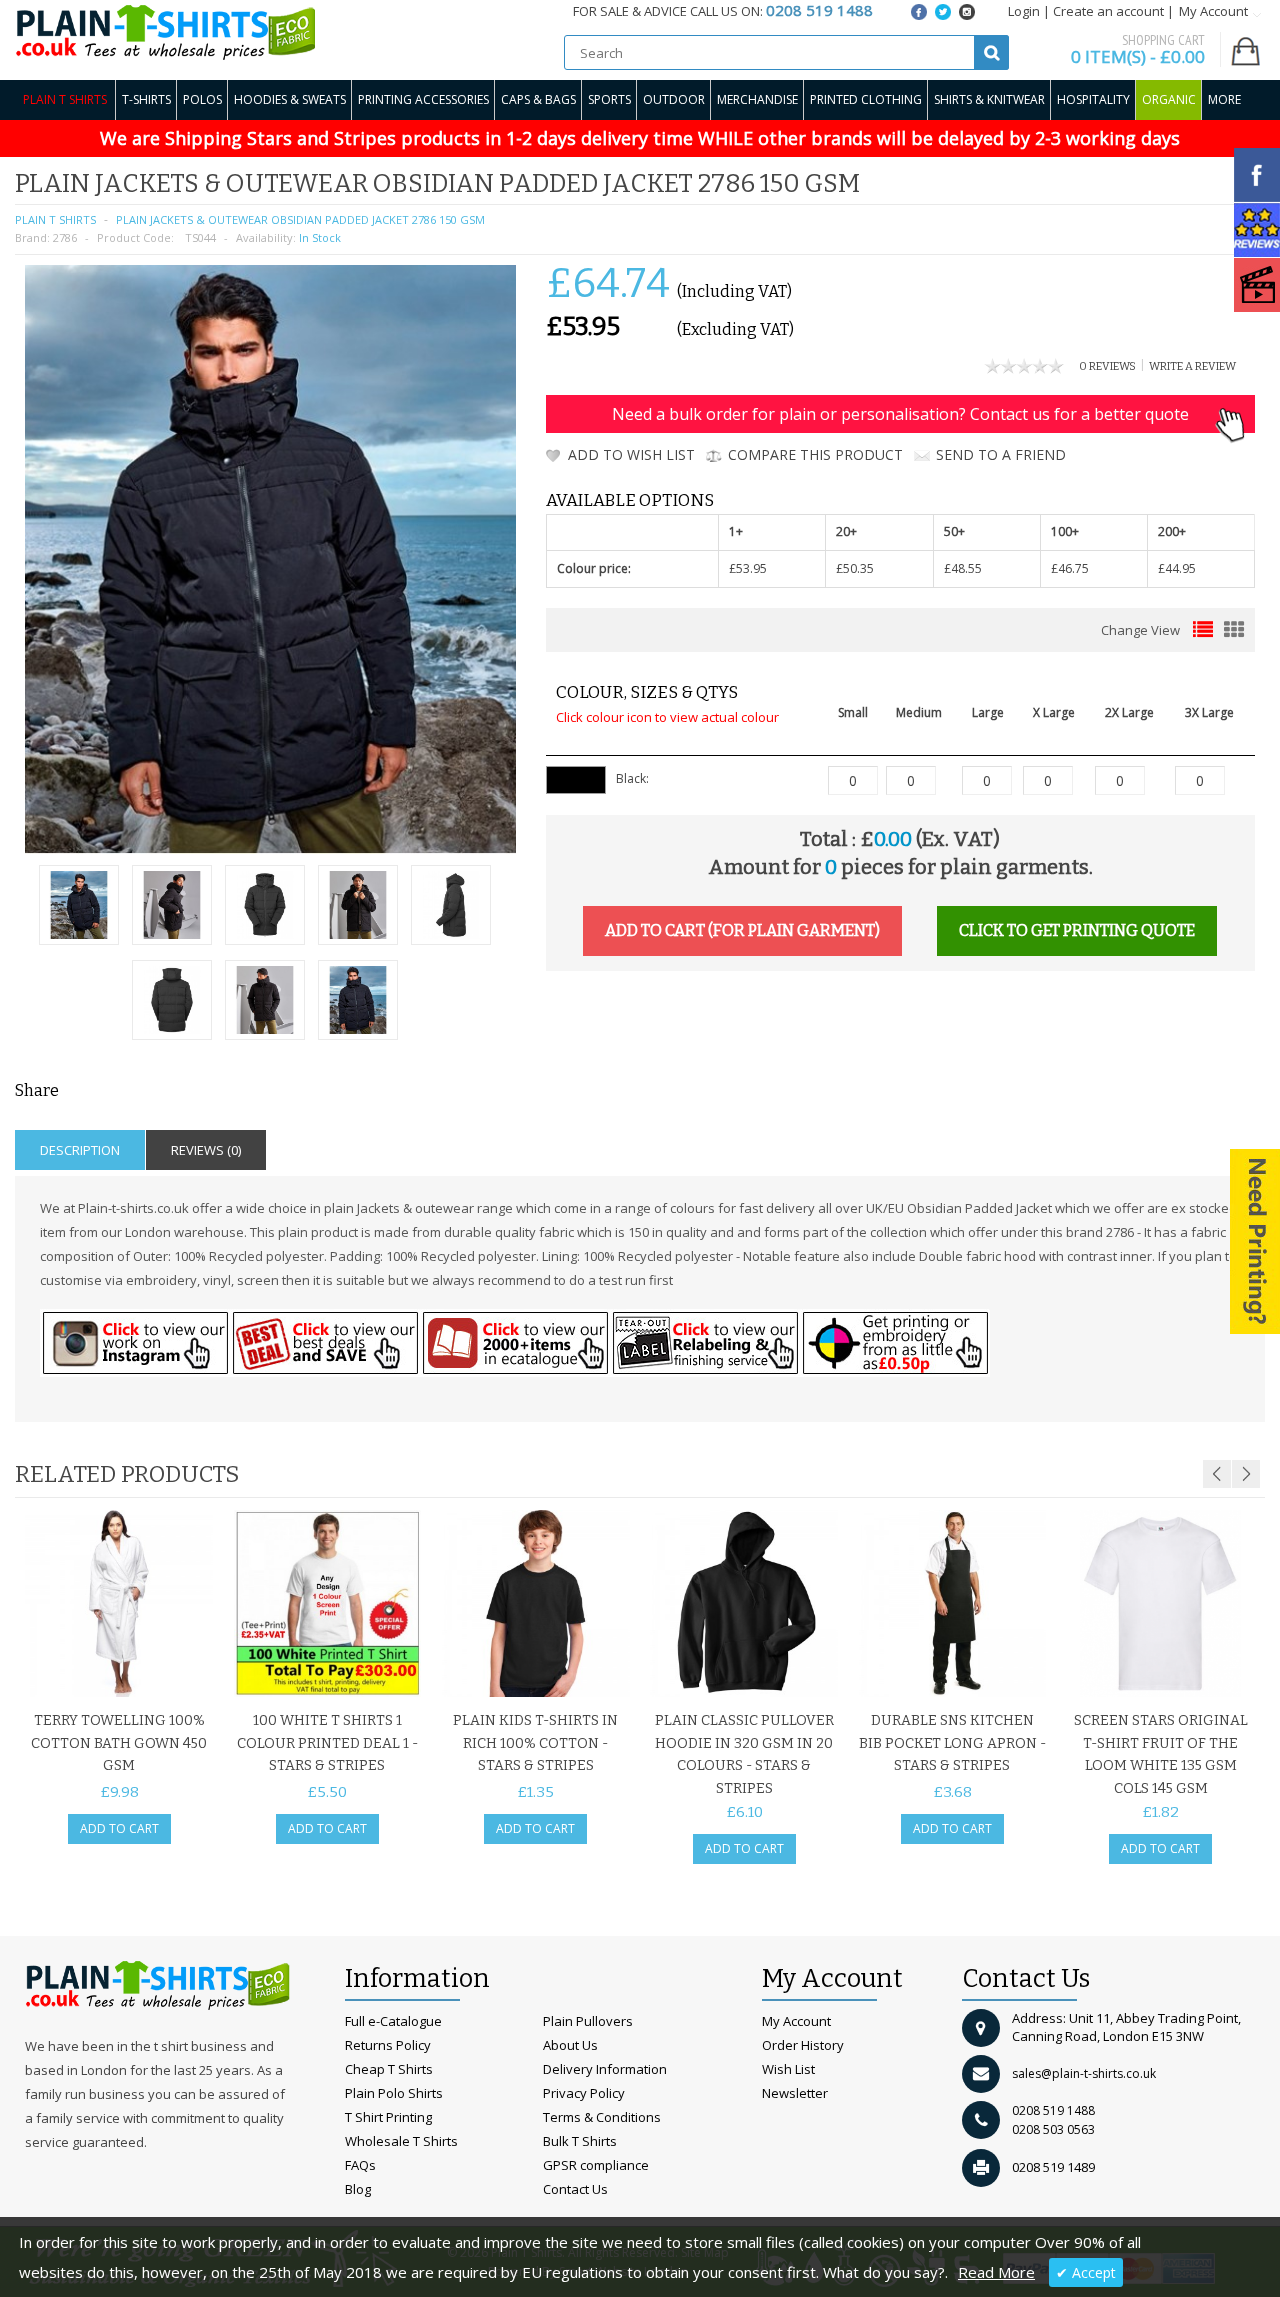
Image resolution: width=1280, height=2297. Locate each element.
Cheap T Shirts (389, 2069)
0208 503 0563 (1053, 2129)
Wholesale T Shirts (401, 2141)
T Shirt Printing (388, 2117)
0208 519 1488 (1053, 2110)
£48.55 (963, 568)
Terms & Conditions (602, 2117)
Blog (358, 2189)
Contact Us (575, 2189)
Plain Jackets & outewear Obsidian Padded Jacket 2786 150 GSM (300, 219)
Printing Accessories (423, 99)
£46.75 (1070, 568)
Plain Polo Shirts (394, 2093)
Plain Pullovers (588, 2021)
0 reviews (1107, 366)
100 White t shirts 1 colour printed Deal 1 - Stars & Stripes (327, 1743)
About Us (570, 2045)
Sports (609, 99)
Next (1246, 1474)
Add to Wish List (631, 454)
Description (80, 1150)
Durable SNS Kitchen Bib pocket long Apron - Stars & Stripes (952, 1743)
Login (1024, 11)
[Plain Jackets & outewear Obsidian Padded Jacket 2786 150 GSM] (79, 907)
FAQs (360, 2165)
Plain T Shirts (65, 99)
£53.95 (748, 568)
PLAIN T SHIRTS (55, 219)
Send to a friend (1001, 454)
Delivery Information (605, 2069)
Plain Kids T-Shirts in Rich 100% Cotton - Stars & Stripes (535, 1743)
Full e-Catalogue (393, 2021)
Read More (996, 2272)
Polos (202, 99)
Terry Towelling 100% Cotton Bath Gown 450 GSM (119, 1743)
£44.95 (1177, 568)
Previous (1217, 1474)
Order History (803, 2045)
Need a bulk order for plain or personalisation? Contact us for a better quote (900, 414)
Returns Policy (388, 2045)
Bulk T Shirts (580, 2141)
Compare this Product (815, 454)
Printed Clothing (866, 99)
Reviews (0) (206, 1150)
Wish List (788, 2069)
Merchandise (757, 99)
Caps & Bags (538, 99)
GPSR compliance (596, 2165)
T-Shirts (146, 99)
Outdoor (674, 99)
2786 (65, 237)
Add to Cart (119, 1828)
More (1224, 99)
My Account (796, 2021)
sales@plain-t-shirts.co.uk (1084, 2073)
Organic (1169, 99)
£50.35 (855, 568)
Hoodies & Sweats (290, 99)
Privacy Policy (584, 2093)
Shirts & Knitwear (989, 99)
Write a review (1192, 366)
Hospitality (1093, 99)
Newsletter (795, 2093)
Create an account (1108, 11)
